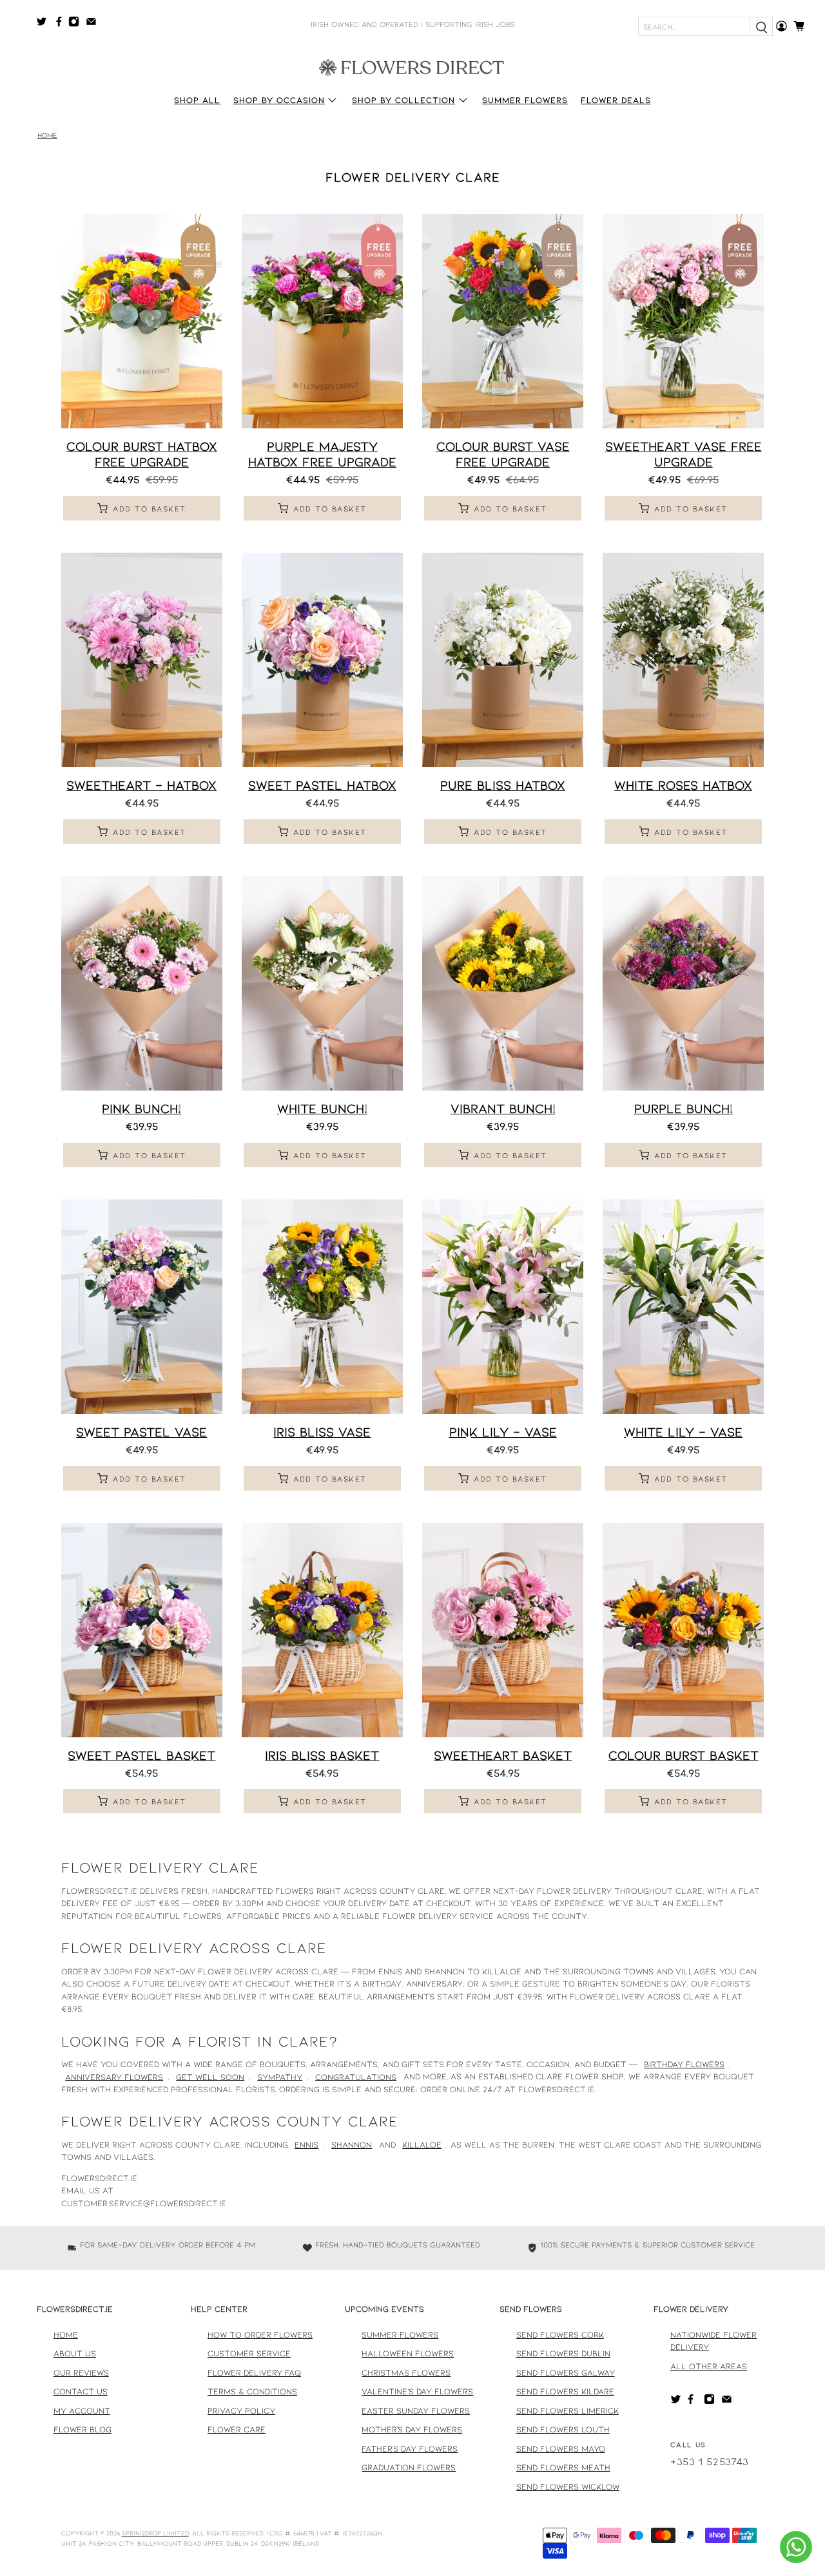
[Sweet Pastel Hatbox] (322, 660)
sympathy (280, 2076)
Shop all (197, 100)
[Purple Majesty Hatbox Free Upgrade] (322, 321)
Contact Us (81, 2391)
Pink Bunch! (141, 1108)
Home (47, 136)
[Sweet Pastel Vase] (142, 1307)
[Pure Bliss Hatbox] (503, 660)
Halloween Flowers (408, 2353)
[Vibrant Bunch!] (503, 983)
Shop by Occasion (279, 100)
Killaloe (422, 2144)
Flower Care (237, 2429)
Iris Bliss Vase (322, 1431)
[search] (761, 26)
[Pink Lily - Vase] (503, 1307)
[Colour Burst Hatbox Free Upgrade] (142, 321)
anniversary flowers (114, 2076)
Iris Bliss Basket (322, 1755)
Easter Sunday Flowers (416, 2410)
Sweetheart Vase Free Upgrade (684, 453)
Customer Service (249, 2353)
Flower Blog (82, 2429)
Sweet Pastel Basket (141, 1755)
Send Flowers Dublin (563, 2353)
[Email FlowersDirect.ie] (94, 24)
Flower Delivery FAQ (254, 2372)
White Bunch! (322, 1108)
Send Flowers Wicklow (568, 2486)
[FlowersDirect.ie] (412, 66)
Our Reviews (81, 2372)
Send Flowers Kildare (565, 2391)
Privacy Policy (241, 2410)
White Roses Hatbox (683, 785)
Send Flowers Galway (566, 2372)
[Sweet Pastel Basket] (142, 1630)
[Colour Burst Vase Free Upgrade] (503, 321)
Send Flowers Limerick (568, 2410)
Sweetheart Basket (503, 1755)
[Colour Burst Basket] (683, 1630)
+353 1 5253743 (710, 2461)
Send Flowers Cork (560, 2334)
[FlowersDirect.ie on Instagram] (77, 24)
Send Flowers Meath (563, 2467)
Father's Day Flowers (410, 2448)
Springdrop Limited (155, 2533)
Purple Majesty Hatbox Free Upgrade (322, 453)
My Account (82, 2410)
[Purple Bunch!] (683, 983)
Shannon (352, 2144)
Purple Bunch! (684, 1108)
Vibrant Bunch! (503, 1108)
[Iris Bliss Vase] (322, 1307)
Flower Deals (616, 100)
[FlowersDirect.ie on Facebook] (61, 24)
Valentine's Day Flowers (417, 2391)
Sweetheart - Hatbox (141, 785)
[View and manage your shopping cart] (803, 26)
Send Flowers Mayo (561, 2448)
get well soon (210, 2076)
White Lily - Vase (683, 1431)
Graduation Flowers (409, 2467)
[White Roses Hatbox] (683, 660)
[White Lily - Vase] (683, 1307)
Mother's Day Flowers (412, 2429)
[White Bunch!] (322, 983)
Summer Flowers (525, 100)
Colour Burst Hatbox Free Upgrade (142, 453)
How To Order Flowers (260, 2334)
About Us (75, 2353)
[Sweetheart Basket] (503, 1630)
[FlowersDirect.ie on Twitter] (45, 24)
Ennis (306, 2144)
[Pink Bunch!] (142, 983)
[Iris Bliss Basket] (322, 1630)
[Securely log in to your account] (781, 26)
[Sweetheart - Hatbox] (142, 660)
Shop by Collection (403, 100)
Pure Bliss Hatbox (503, 785)
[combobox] (694, 26)
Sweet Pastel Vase (141, 1431)
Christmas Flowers (406, 2372)
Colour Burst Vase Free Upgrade (503, 453)
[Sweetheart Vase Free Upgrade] (683, 321)
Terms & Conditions (252, 2391)
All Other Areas (709, 2366)
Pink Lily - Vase (503, 1431)
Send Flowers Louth (563, 2429)
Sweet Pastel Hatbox (322, 785)
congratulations (356, 2076)
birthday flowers (684, 2064)
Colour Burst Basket (684, 1755)
